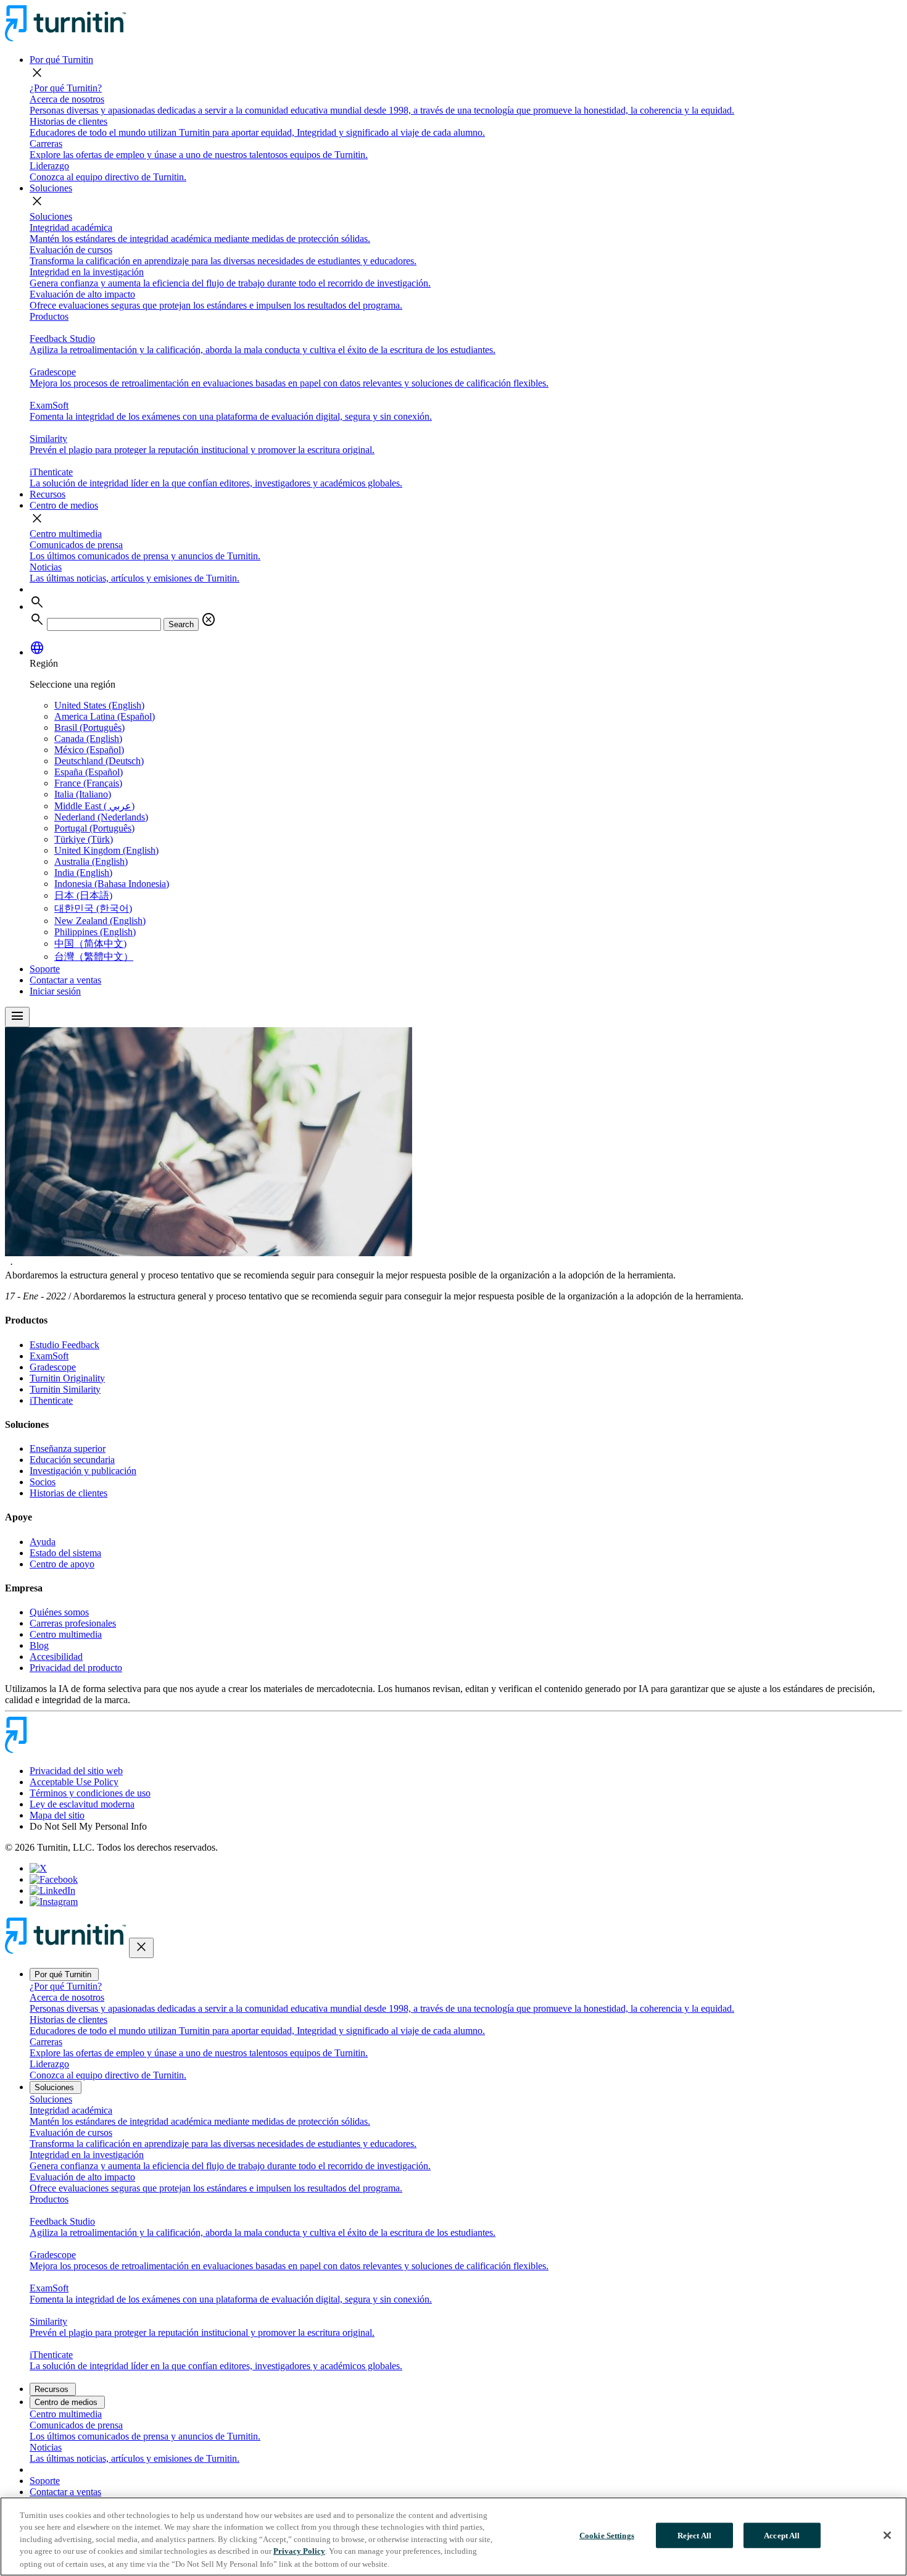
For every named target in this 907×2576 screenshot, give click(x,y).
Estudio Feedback (64, 1345)
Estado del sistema (65, 1553)
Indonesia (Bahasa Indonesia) (112, 884)
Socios (43, 1482)
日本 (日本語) (83, 895)
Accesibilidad (56, 1657)
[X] (38, 1868)
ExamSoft (49, 1356)
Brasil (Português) (89, 727)
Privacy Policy (299, 2552)
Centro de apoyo (62, 1564)
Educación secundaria (72, 1460)
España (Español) (89, 772)
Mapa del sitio (57, 1815)
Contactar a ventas (65, 980)
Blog (39, 1645)
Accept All (782, 2536)
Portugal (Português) (94, 828)
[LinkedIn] (52, 1890)
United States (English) (99, 705)
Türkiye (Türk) (84, 839)
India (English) (83, 873)
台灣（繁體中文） (94, 957)
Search (181, 624)
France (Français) (88, 783)
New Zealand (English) (100, 921)
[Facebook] (54, 1879)
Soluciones (51, 188)
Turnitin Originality (67, 1378)
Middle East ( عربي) (94, 806)
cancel (209, 620)
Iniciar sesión (55, 991)
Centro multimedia (66, 534)
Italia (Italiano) (83, 794)
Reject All (694, 2536)
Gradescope (53, 1367)
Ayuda (43, 1542)
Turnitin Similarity (65, 1389)
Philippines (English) (95, 932)
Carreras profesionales (73, 1623)
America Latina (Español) (105, 716)
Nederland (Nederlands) (101, 817)
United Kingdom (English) (106, 850)
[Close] (887, 2535)
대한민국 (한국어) (93, 908)
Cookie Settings (607, 2536)
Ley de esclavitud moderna (82, 1804)
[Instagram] (54, 1902)
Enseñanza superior (68, 1448)
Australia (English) (91, 861)
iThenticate (51, 1400)
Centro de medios (64, 505)
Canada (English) (88, 739)
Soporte (45, 969)
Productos (49, 316)
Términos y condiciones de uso (90, 1793)
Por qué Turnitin (61, 60)
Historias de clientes (68, 1493)
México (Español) (89, 750)
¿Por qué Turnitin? (66, 88)
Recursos (48, 494)
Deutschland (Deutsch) (99, 761)
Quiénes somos (59, 1612)
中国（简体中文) (90, 944)
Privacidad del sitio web (76, 1771)
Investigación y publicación (83, 1471)
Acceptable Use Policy (74, 1782)
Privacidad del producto (76, 1668)
